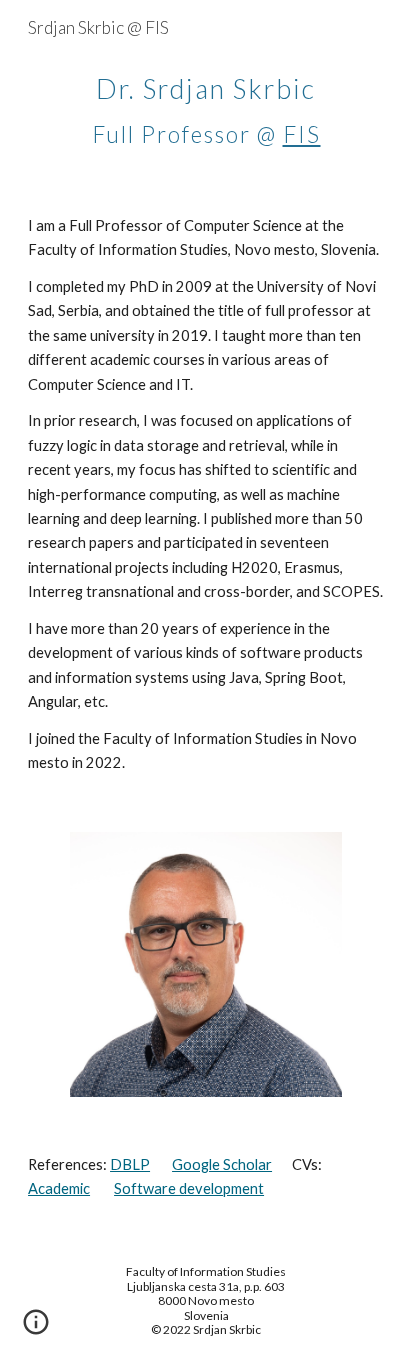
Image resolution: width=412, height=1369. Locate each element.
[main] (206, 106)
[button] (36, 1329)
